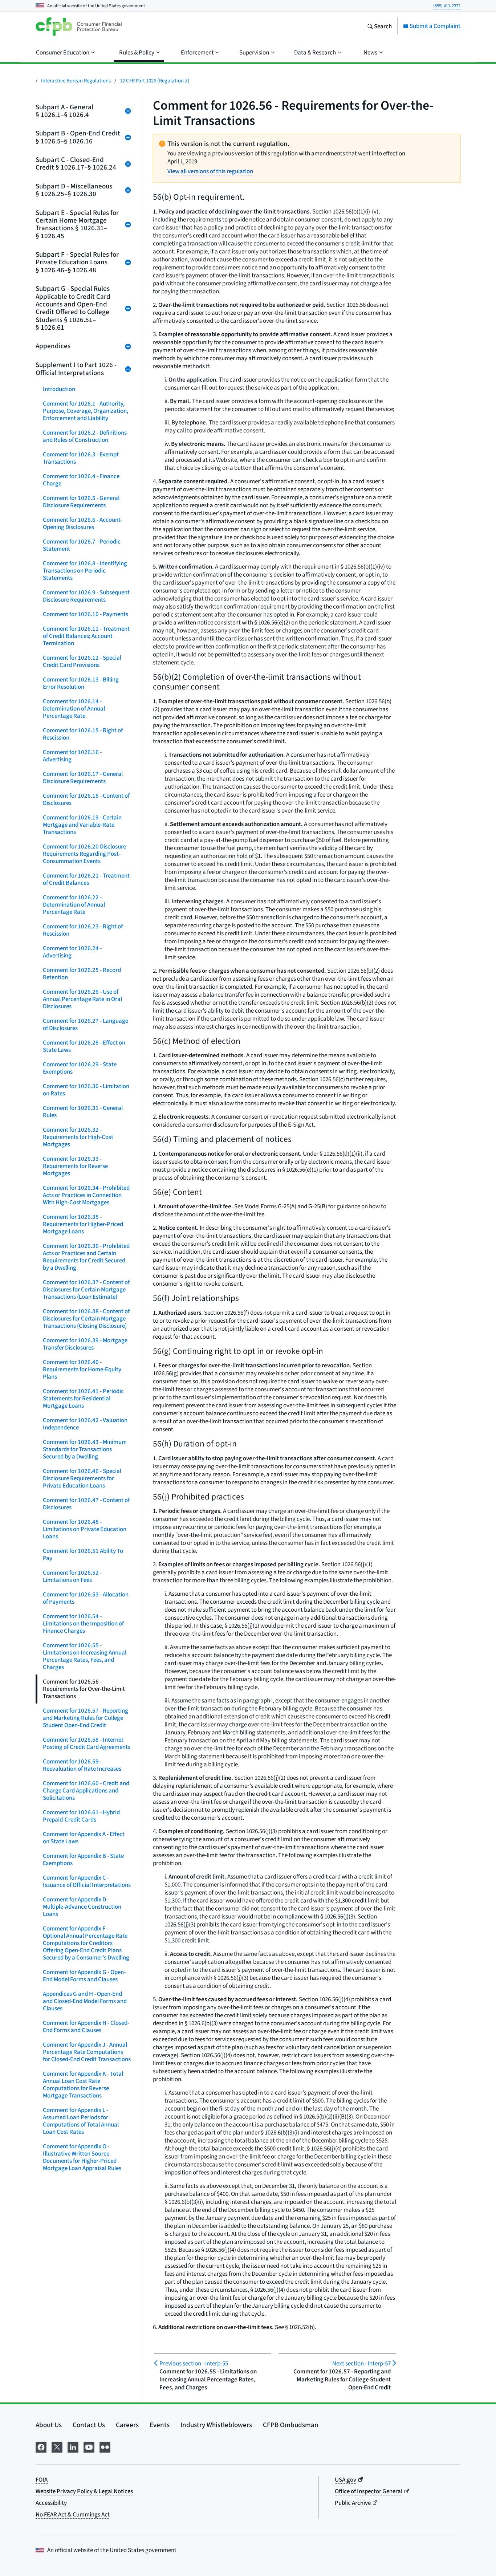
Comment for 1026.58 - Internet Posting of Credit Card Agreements (87, 1743)
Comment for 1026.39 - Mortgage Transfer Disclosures (85, 1344)
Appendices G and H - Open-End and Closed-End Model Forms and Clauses (85, 2001)
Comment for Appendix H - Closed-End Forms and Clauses (86, 2026)
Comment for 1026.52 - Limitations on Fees (72, 1576)
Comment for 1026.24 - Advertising (72, 952)
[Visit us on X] (57, 2446)
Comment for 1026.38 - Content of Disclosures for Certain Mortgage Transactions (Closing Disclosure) (86, 1318)
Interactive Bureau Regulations (76, 80)
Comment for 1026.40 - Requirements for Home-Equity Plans (82, 1369)
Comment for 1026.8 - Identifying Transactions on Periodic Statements (85, 571)
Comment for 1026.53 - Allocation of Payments (86, 1598)
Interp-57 (361, 2363)
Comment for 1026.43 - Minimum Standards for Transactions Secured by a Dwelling (85, 1449)
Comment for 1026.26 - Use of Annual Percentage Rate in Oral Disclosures (82, 999)
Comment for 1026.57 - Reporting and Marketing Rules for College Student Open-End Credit (86, 1718)
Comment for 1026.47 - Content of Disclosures (86, 1504)
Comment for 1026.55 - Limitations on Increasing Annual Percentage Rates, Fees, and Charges (85, 1656)
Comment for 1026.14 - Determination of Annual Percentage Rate (74, 709)
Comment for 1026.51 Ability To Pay (83, 1554)
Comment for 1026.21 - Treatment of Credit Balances (86, 879)
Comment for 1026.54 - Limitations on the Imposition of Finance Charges (83, 1623)
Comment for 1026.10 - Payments (86, 614)
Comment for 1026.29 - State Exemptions (80, 1068)
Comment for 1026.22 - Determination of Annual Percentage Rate (74, 905)
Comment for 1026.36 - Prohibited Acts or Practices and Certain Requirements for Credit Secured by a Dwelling (86, 1257)
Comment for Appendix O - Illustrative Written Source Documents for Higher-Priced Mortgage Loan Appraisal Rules (82, 2157)
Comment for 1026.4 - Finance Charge (81, 480)
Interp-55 (194, 2363)
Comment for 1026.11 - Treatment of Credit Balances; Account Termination (86, 636)
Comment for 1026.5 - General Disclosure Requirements (81, 502)
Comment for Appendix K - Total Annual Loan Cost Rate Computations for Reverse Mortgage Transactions (83, 2085)
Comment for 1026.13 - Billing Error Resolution (81, 683)
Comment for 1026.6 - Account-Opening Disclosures (83, 523)
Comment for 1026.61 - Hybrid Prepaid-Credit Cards (81, 1816)
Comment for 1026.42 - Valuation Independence (85, 1424)
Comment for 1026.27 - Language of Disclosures (86, 1024)
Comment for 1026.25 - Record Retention (82, 974)
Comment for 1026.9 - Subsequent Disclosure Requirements (86, 596)
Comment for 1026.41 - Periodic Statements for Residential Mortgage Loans (83, 1398)
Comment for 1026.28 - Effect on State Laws (84, 1046)
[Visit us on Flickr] (105, 2446)
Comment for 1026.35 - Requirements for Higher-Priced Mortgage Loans (83, 1224)
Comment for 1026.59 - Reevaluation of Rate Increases (82, 1765)
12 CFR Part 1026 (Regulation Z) (155, 80)
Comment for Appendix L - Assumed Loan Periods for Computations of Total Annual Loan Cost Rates (81, 2121)
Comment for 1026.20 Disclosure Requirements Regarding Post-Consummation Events (84, 854)
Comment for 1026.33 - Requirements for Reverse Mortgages (75, 1166)
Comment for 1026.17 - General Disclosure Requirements (83, 778)
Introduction (59, 389)
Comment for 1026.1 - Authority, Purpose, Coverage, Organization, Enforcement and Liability (86, 411)
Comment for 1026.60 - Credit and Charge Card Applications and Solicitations (86, 1790)
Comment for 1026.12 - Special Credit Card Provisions (82, 661)
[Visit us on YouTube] (89, 2446)
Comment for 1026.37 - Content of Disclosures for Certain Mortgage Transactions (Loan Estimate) (86, 1289)
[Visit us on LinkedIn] (73, 2446)
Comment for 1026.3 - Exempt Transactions (81, 458)
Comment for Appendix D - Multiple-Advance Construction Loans (82, 1907)
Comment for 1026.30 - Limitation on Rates (86, 1090)
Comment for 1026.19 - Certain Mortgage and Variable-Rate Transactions (82, 825)
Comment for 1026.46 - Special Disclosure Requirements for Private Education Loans (82, 1478)
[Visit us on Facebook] (41, 2446)
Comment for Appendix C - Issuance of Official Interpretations (87, 1881)
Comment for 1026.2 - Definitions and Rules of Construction (85, 436)
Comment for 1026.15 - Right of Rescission (83, 734)
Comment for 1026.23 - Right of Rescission (83, 930)
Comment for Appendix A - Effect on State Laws (84, 1838)
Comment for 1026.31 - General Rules (83, 1112)
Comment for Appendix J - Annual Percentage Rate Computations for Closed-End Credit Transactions (87, 2052)
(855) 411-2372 (447, 6)
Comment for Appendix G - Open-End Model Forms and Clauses (84, 1976)
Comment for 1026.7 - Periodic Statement (82, 545)
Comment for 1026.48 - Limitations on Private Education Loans (85, 1529)
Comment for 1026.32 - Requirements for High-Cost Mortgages (78, 1137)
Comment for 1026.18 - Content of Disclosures (86, 799)
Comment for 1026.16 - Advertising (72, 756)
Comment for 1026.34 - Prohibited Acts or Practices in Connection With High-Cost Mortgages (86, 1195)
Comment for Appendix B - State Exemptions (83, 1859)
